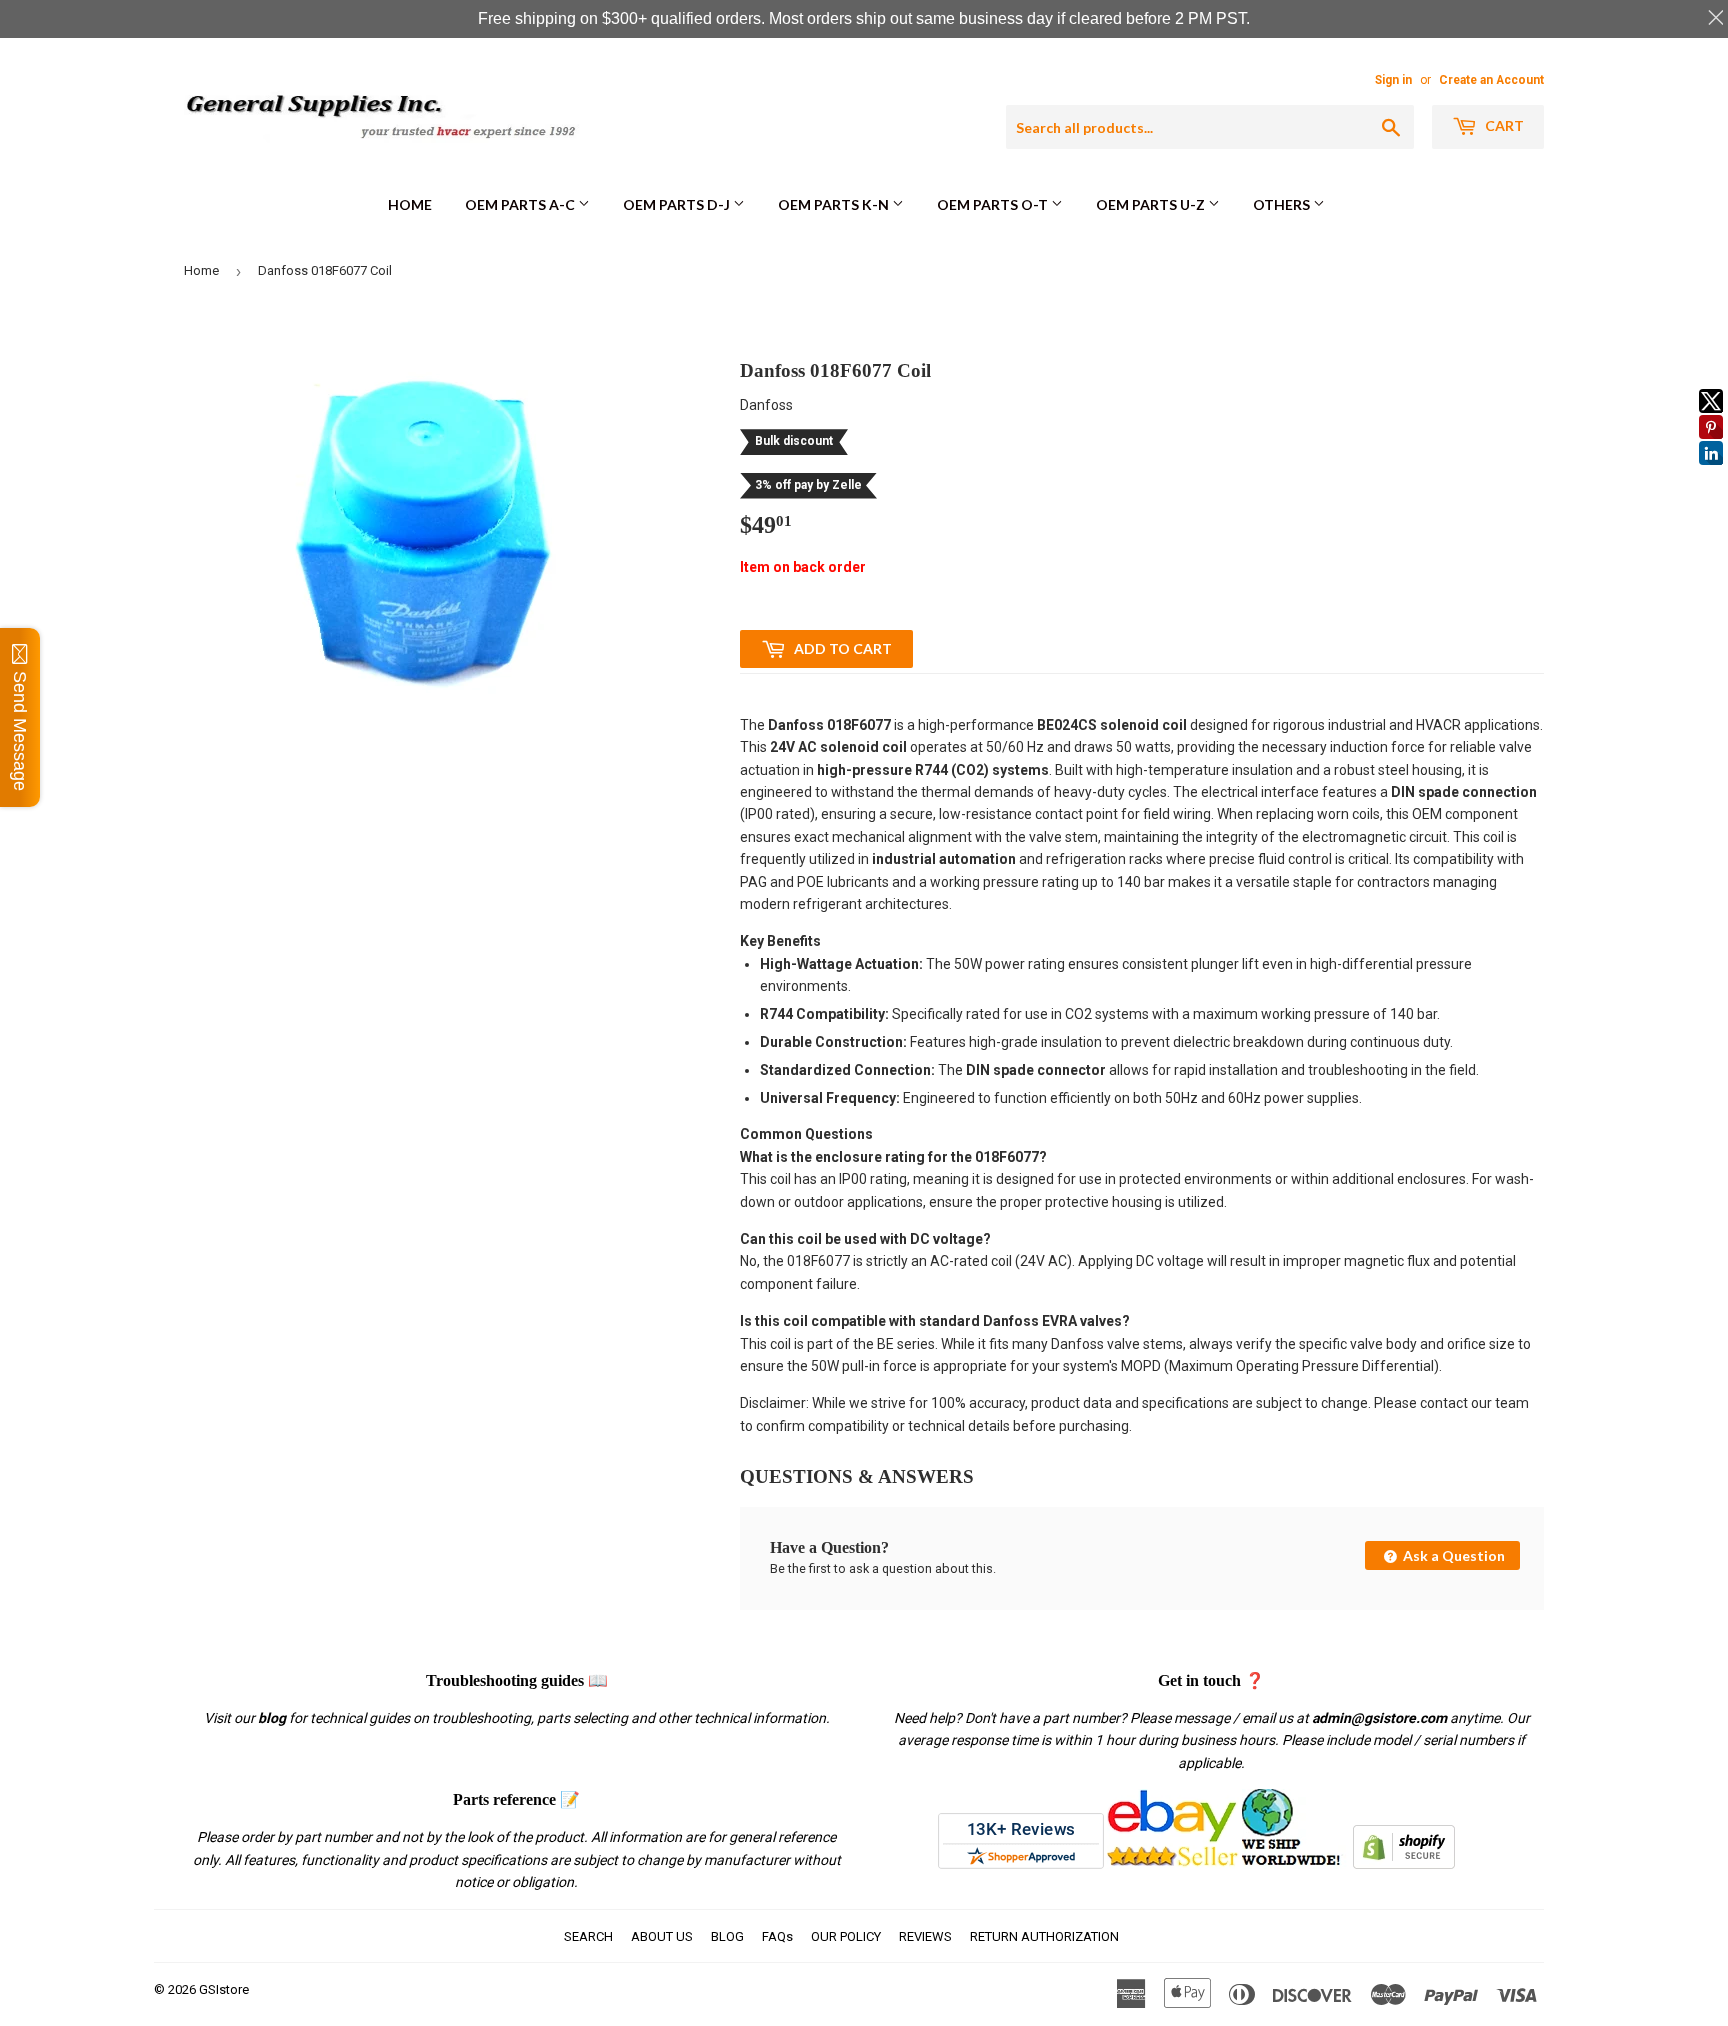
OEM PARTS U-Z (1152, 204)
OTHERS (1283, 204)
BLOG (727, 1936)
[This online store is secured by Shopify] (1404, 1864)
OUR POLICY (846, 1936)
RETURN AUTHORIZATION (1044, 1936)
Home (410, 204)
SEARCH (588, 1936)
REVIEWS (925, 1936)
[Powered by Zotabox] (1711, 474)
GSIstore (224, 1989)
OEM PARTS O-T (994, 204)
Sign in (1393, 80)
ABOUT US (662, 1936)
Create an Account (1491, 80)
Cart (1503, 125)
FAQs (777, 1936)
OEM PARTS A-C (521, 204)
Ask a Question (1452, 1555)
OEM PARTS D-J (678, 204)
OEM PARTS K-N (835, 204)
